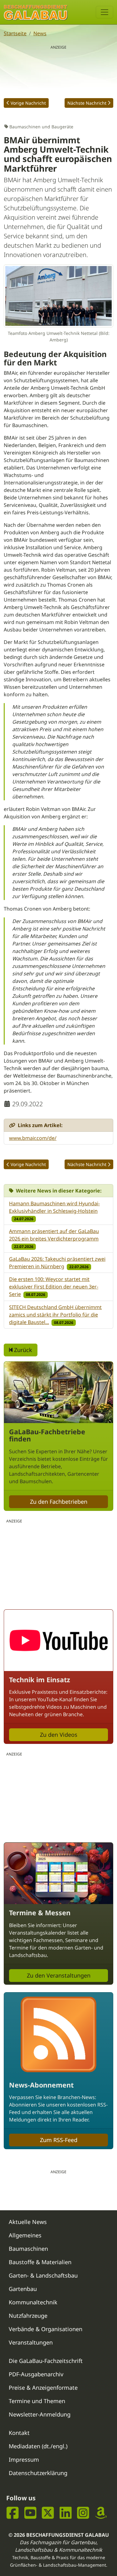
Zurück (22, 1350)
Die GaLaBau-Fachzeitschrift (46, 2361)
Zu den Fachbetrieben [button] (59, 1502)
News (40, 33)
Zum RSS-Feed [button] (59, 2140)
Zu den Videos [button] (59, 1735)
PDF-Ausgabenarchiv (36, 2374)
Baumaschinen (28, 2249)
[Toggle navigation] (105, 12)
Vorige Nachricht (28, 103)
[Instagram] (83, 2513)
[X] (48, 2513)
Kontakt (19, 2433)
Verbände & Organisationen (46, 2329)
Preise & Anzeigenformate (43, 2388)
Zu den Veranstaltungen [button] (59, 1975)
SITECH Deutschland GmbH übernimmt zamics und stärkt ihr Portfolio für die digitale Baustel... (55, 1315)
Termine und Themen (37, 2401)
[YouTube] (30, 2513)
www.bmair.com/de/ (33, 1138)
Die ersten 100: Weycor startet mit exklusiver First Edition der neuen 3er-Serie (54, 1287)
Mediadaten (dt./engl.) (38, 2446)
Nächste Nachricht (87, 103)
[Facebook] (13, 2513)
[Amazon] (101, 2513)
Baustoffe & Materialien (40, 2262)
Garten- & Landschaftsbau (43, 2275)
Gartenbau (23, 2289)
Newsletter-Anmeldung (40, 2414)
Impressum (24, 2459)
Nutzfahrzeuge (28, 2316)
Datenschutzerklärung (38, 2473)
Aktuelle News (28, 2222)
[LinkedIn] (66, 2513)
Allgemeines (25, 2235)
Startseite (15, 33)
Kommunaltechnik (33, 2302)
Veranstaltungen (31, 2342)
